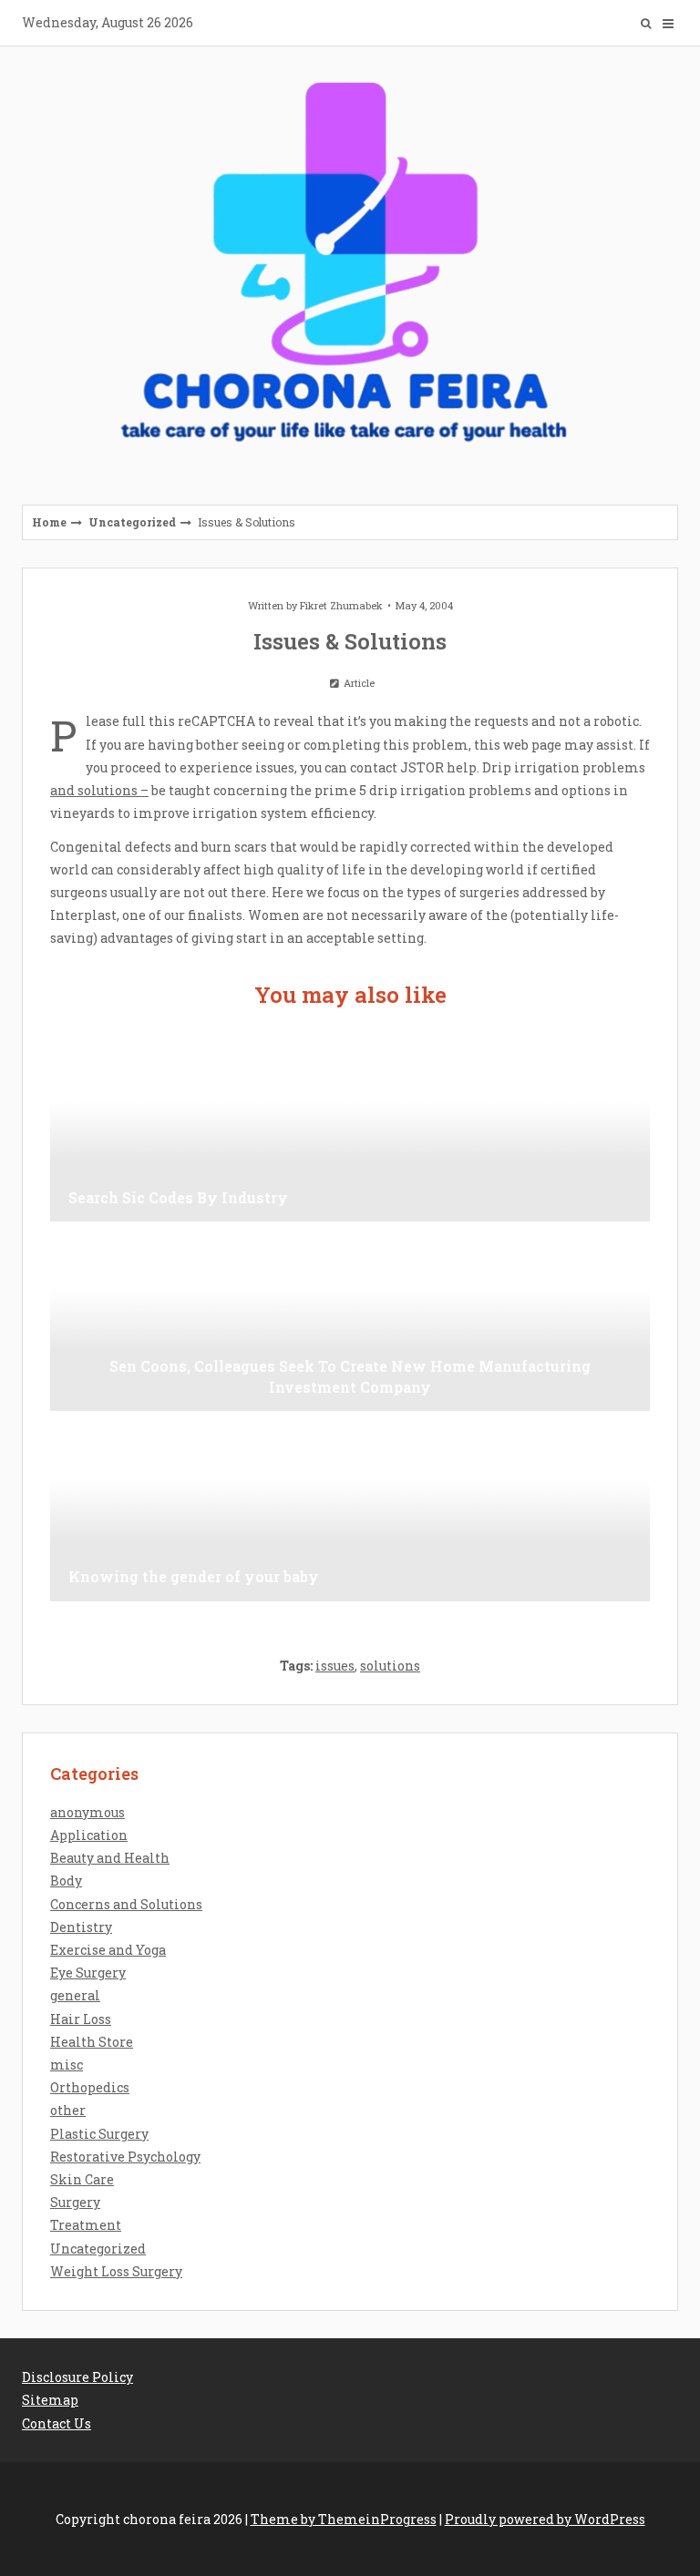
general (75, 1995)
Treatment (86, 2225)
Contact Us (57, 2423)
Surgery (75, 2202)
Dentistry (81, 1927)
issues (335, 1666)
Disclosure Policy (77, 2377)
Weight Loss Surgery (116, 2271)
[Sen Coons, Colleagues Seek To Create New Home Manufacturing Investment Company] (350, 1320)
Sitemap (50, 2400)
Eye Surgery (88, 1973)
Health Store (92, 2042)
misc (67, 2065)
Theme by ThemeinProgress (344, 2519)
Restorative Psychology (125, 2157)
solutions (390, 1666)
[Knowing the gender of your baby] (350, 1510)
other (68, 2110)
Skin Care (82, 2179)
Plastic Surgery (99, 2134)
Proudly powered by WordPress (545, 2519)
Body (66, 1881)
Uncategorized (132, 522)
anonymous (87, 1812)
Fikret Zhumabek (341, 605)
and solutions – (99, 790)
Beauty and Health (110, 1858)
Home (49, 522)
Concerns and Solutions (126, 1904)
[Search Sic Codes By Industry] (350, 1130)
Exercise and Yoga (108, 1950)
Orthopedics (90, 2087)
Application (89, 1835)
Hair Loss (81, 2019)
